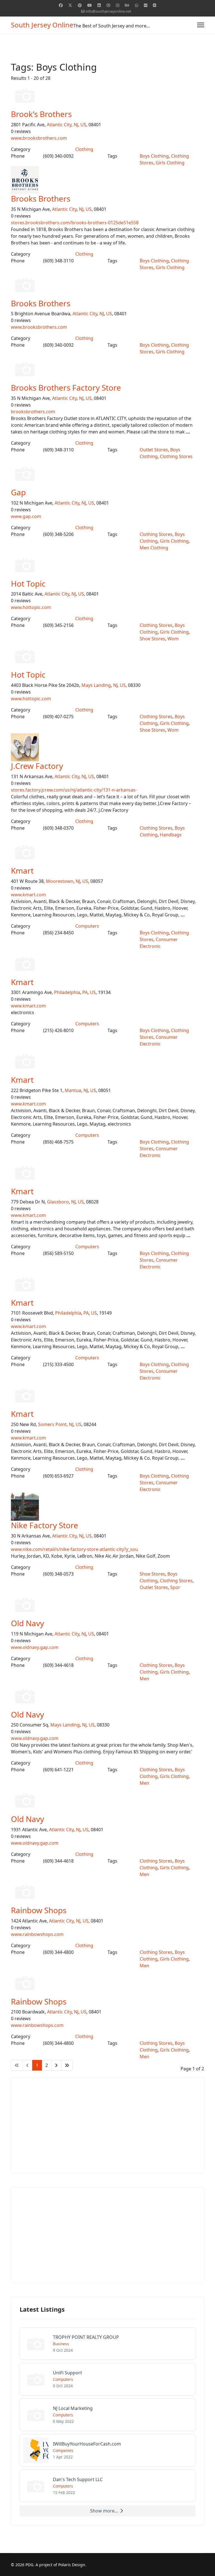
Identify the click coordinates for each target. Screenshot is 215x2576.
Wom (173, 639)
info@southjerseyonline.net (108, 11)
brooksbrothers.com (33, 412)
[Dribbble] (108, 5)
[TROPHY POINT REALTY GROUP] (107, 2344)
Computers (87, 926)
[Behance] (127, 5)
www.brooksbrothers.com (39, 138)
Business (61, 2344)
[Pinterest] (80, 5)
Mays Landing (96, 685)
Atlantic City (59, 125)
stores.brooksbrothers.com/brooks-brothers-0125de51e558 (75, 223)
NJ (76, 125)
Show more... (104, 2511)
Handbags (171, 835)
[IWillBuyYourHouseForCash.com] (107, 2450)
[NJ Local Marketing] (107, 2415)
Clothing (84, 149)
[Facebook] (61, 5)
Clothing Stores (176, 456)
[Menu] (201, 25)
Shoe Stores (152, 639)
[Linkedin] (99, 5)
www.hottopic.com (31, 607)
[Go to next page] (56, 2065)
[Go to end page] (67, 2065)
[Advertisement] (107, 2125)
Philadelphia (67, 992)
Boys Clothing (154, 156)
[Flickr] (146, 5)
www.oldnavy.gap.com (35, 1647)
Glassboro (58, 1202)
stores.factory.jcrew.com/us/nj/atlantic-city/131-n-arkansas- (74, 790)
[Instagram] (118, 5)
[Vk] (155, 5)
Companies (63, 2450)
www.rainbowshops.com (37, 1934)
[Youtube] (90, 5)
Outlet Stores (154, 450)
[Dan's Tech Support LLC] (107, 2486)
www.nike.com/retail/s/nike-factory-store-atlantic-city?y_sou (74, 1549)
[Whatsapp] (137, 5)
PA (85, 992)
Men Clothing (154, 548)
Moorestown (60, 881)
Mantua (73, 1090)
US (83, 125)
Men (144, 1679)
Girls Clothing (170, 163)
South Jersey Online (42, 25)
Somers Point (52, 1424)
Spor (175, 1587)
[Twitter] (70, 5)
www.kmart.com (28, 895)
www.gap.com (26, 516)
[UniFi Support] (107, 2379)
